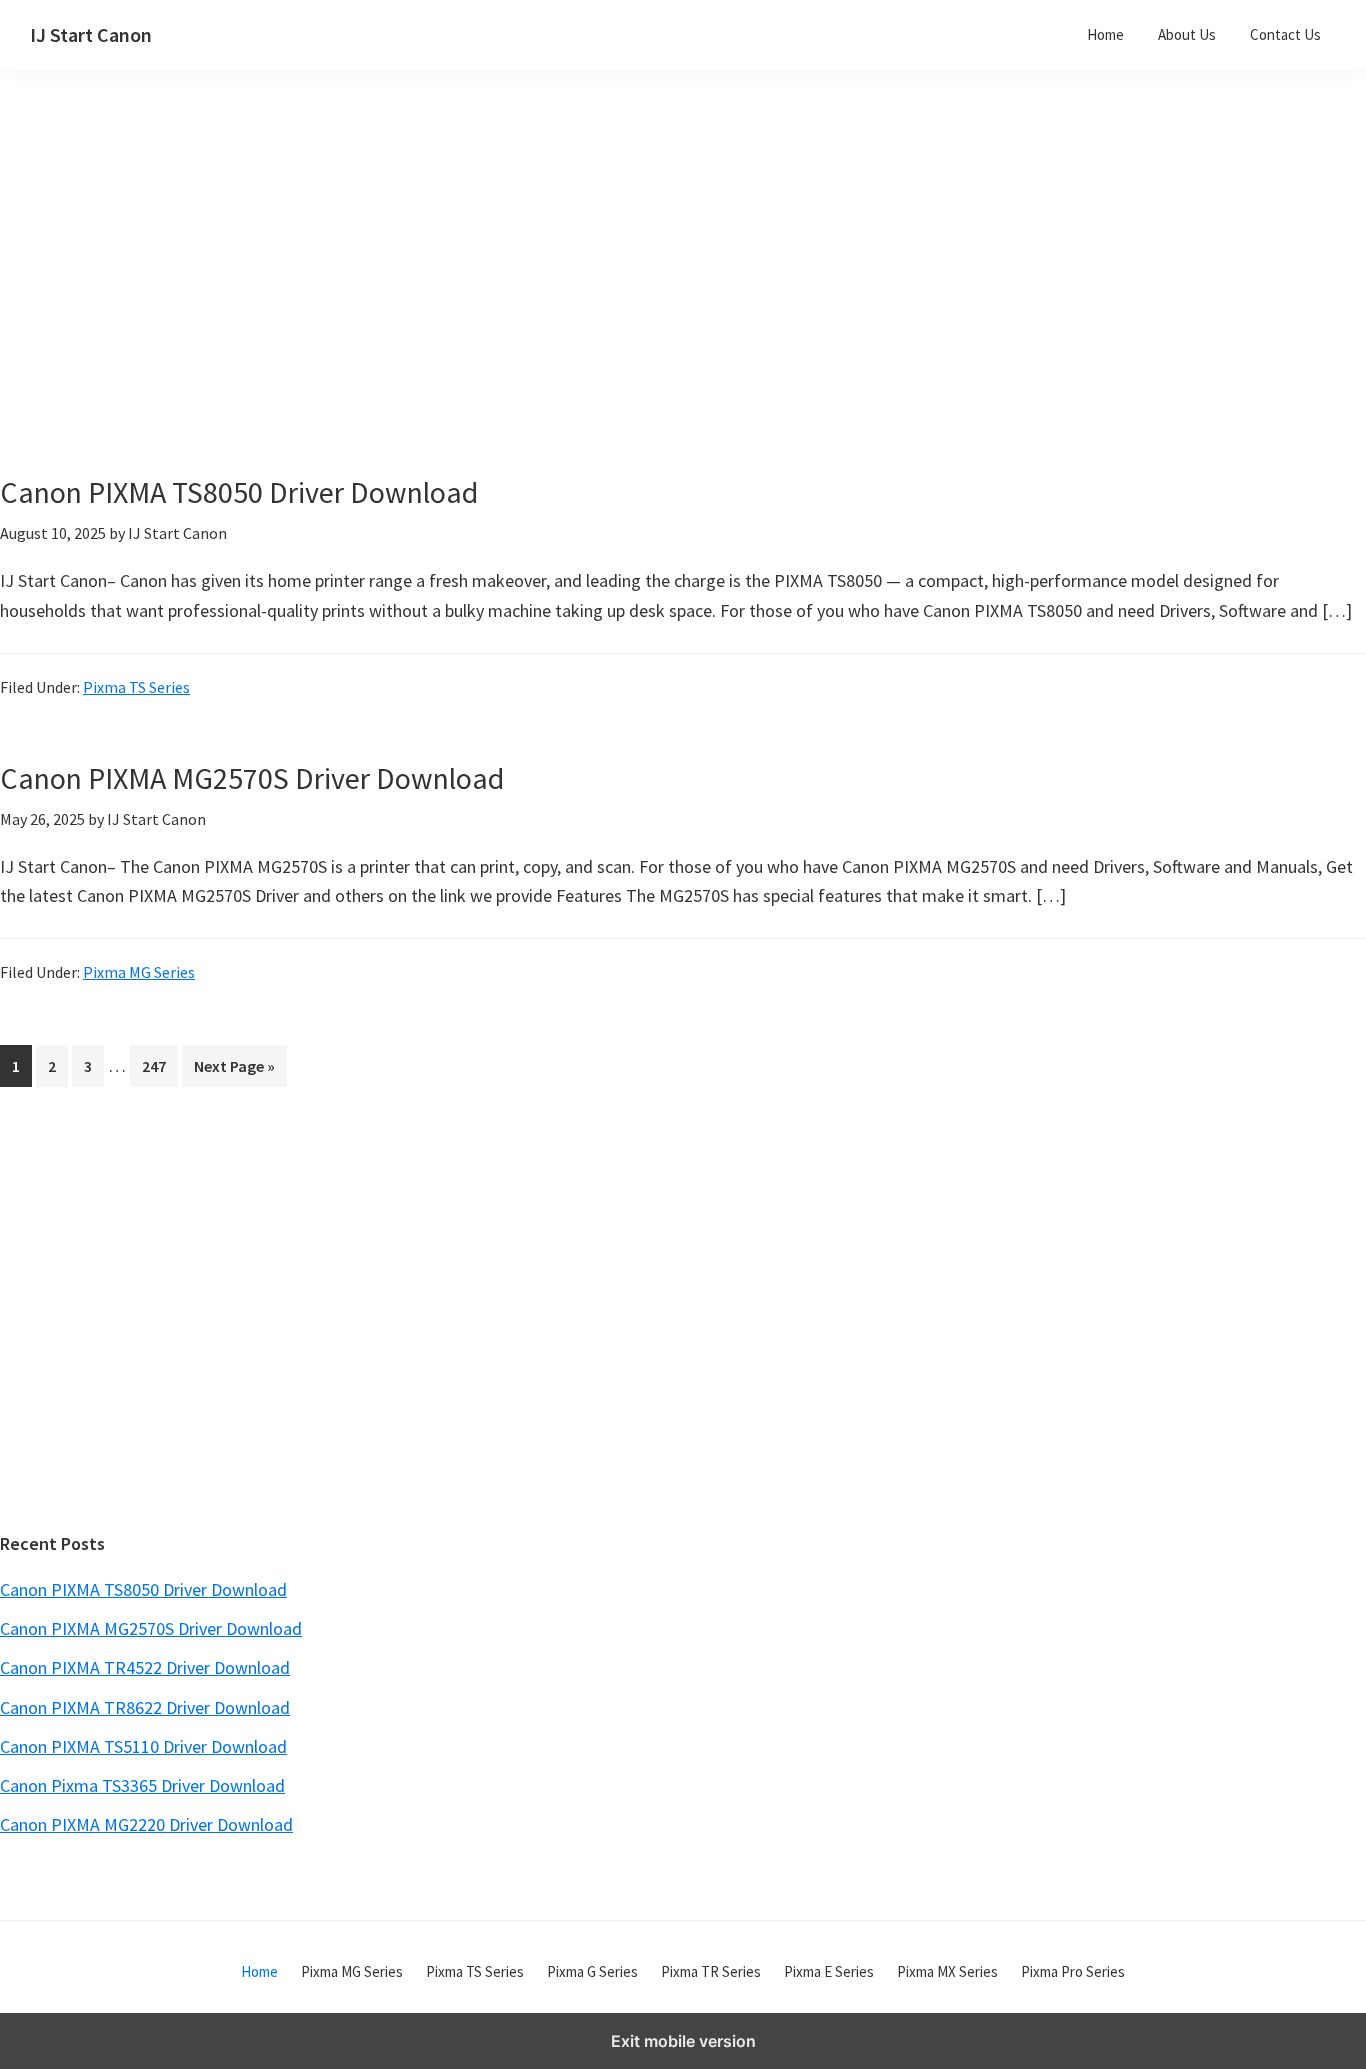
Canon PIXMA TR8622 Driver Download (145, 1707)
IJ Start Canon (91, 34)
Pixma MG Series (139, 972)
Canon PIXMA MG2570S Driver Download (252, 778)
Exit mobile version (683, 2041)
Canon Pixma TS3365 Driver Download (142, 1785)
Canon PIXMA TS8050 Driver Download (239, 492)
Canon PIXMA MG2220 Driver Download (146, 1824)
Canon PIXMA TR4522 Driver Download (145, 1667)
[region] (494, 298)
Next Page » (234, 1071)
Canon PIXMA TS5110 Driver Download (143, 1746)
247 (158, 1065)
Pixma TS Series (136, 687)
